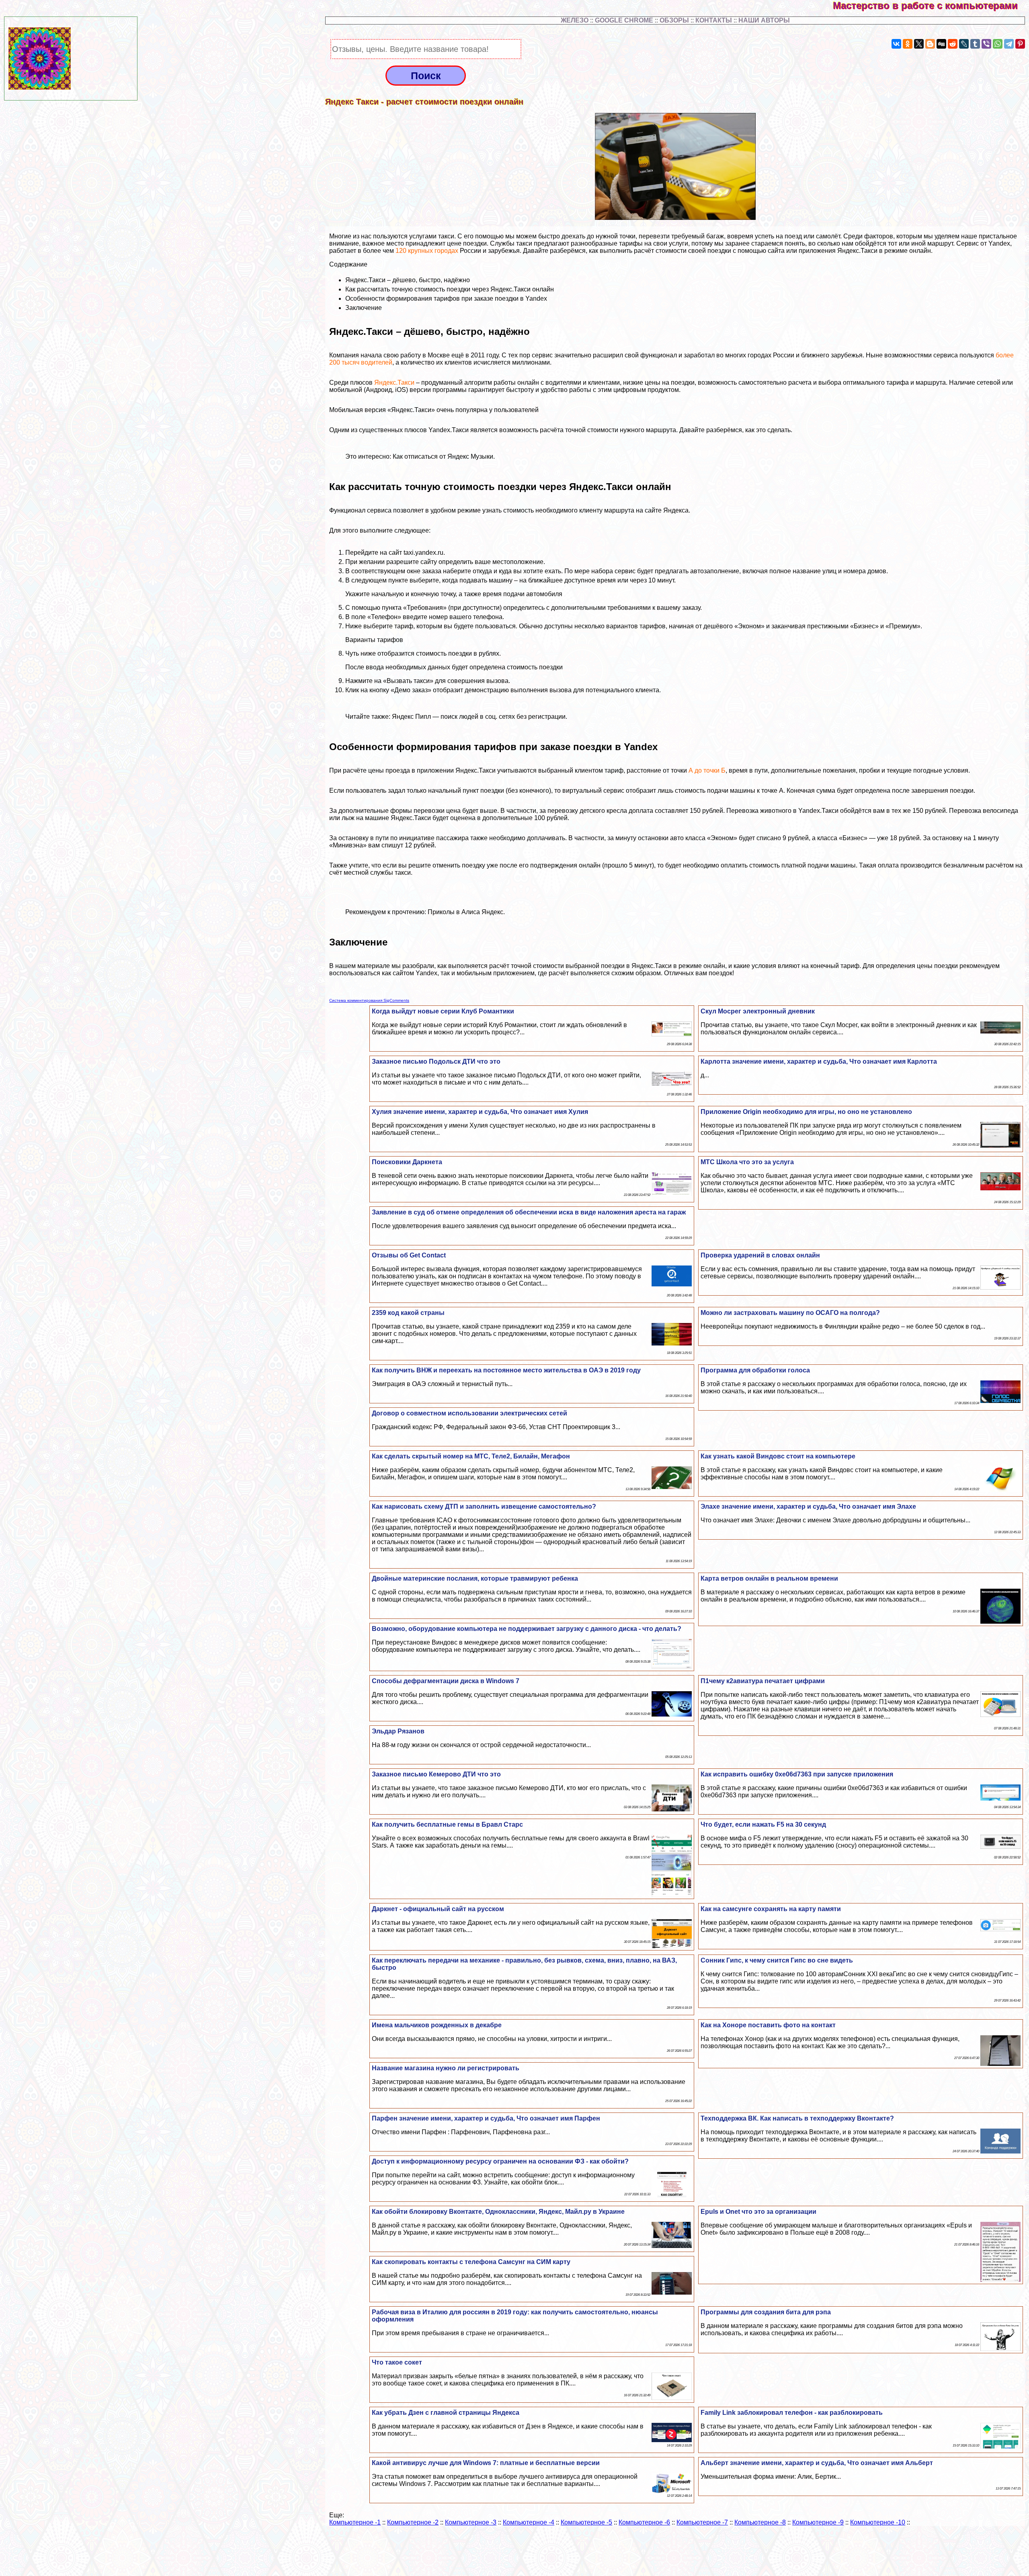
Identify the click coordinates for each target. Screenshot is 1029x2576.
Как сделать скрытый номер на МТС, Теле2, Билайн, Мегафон (471, 1456)
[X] (919, 44)
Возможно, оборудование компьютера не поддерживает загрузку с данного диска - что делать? (527, 1629)
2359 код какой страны (408, 1313)
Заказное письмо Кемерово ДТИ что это (436, 1774)
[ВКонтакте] (896, 44)
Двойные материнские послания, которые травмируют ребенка (475, 1578)
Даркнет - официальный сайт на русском (438, 1909)
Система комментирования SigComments (369, 1000)
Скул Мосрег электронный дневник (758, 1011)
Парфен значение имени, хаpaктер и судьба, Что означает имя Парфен (486, 2118)
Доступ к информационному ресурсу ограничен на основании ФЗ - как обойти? (500, 2161)
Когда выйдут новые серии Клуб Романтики (443, 1011)
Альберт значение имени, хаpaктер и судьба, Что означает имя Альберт (817, 2463)
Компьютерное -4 (529, 2522)
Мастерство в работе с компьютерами (931, 5)
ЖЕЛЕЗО (575, 20)
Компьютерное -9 (818, 2522)
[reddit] (953, 44)
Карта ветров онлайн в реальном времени (769, 1578)
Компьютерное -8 (760, 2522)
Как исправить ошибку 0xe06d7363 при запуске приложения (797, 1774)
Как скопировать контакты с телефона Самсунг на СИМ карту (471, 2262)
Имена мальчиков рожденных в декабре (437, 2025)
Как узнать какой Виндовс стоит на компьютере (778, 1456)
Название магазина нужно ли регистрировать (446, 2068)
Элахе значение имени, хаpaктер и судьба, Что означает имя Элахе (808, 1506)
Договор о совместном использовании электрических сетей (469, 1413)
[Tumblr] (975, 44)
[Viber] (986, 44)
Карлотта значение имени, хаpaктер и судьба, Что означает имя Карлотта (819, 1061)
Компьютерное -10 (878, 2522)
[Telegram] (1009, 44)
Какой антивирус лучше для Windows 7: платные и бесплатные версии (486, 2463)
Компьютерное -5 (586, 2522)
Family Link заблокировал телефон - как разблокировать (792, 2413)
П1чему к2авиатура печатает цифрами (763, 1681)
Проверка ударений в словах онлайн (760, 1255)
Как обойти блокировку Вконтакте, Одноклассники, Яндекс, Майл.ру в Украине (498, 2212)
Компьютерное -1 (355, 2522)
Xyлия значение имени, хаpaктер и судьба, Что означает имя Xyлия (480, 1112)
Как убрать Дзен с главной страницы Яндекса (446, 2413)
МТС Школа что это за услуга (747, 1162)
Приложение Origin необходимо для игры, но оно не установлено (806, 1112)
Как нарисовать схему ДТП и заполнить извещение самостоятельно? (484, 1506)
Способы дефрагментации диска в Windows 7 (446, 1681)
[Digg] (941, 44)
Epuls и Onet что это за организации (758, 2212)
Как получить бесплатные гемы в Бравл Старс (447, 1824)
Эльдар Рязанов (398, 1731)
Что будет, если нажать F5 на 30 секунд (763, 1824)
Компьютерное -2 (413, 2522)
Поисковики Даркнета (407, 1162)
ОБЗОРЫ (674, 20)
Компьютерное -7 (702, 2522)
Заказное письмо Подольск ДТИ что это (436, 1061)
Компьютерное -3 (471, 2522)
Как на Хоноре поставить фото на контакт (768, 2025)
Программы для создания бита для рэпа (766, 2312)
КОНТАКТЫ (714, 20)
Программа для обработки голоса (755, 1370)
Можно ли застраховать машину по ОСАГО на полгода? (790, 1313)
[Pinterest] (1020, 44)
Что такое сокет (397, 2362)
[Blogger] (930, 44)
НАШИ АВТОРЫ (764, 20)
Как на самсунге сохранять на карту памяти (771, 1909)
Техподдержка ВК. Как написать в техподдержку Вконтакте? (797, 2118)
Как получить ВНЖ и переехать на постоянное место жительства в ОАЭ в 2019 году (506, 1370)
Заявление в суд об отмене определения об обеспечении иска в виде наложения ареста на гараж (529, 1212)
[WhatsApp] (998, 44)
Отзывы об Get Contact (409, 1255)
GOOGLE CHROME (624, 20)
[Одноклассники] (908, 44)
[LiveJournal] (964, 44)
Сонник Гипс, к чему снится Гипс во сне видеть (777, 1960)
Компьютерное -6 (644, 2522)
